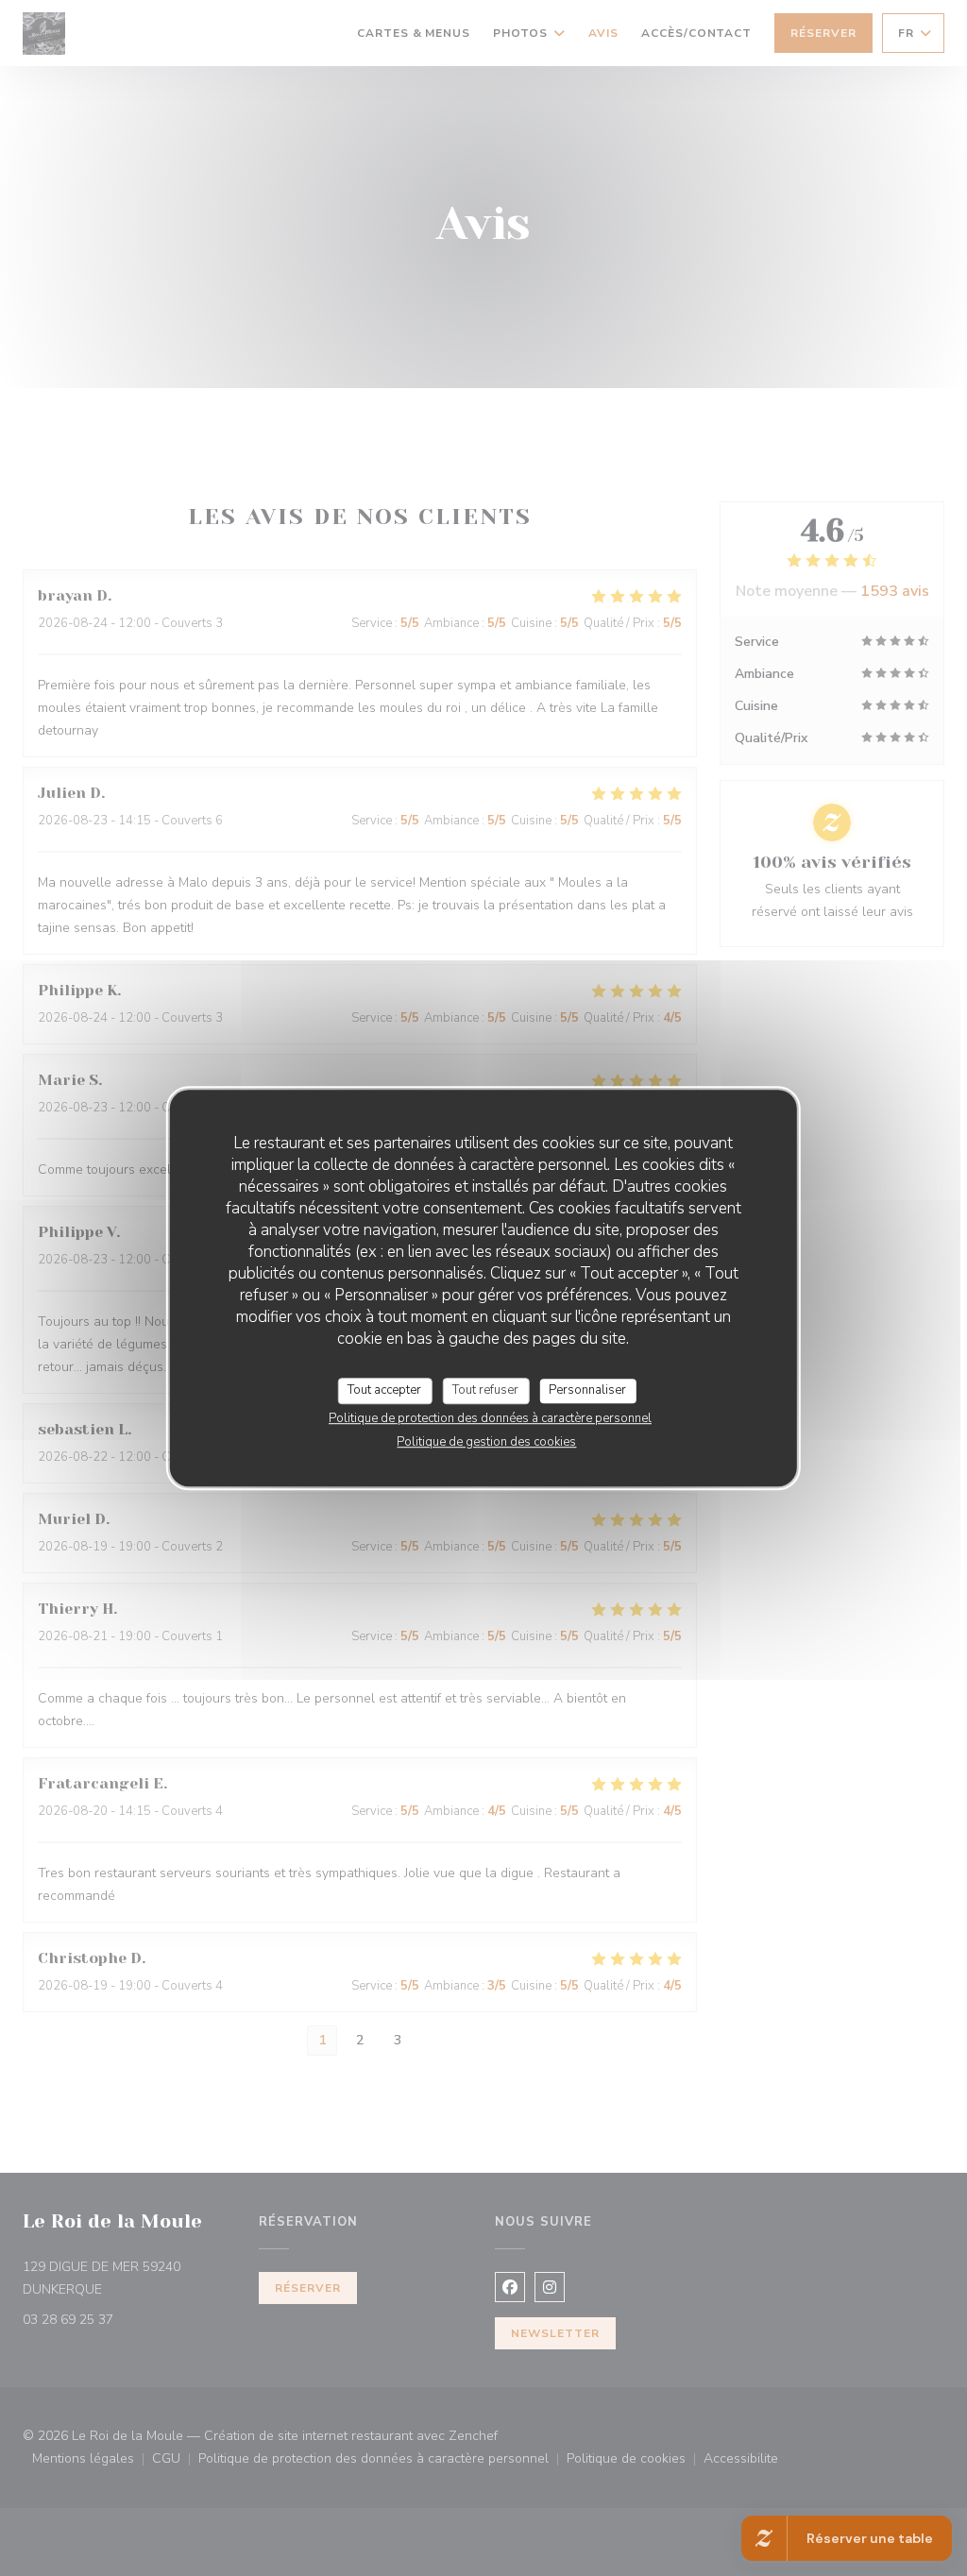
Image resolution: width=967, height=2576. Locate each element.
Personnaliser (587, 1390)
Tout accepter (384, 1390)
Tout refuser (485, 1390)
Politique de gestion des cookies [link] (486, 1442)
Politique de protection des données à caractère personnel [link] (490, 1418)
